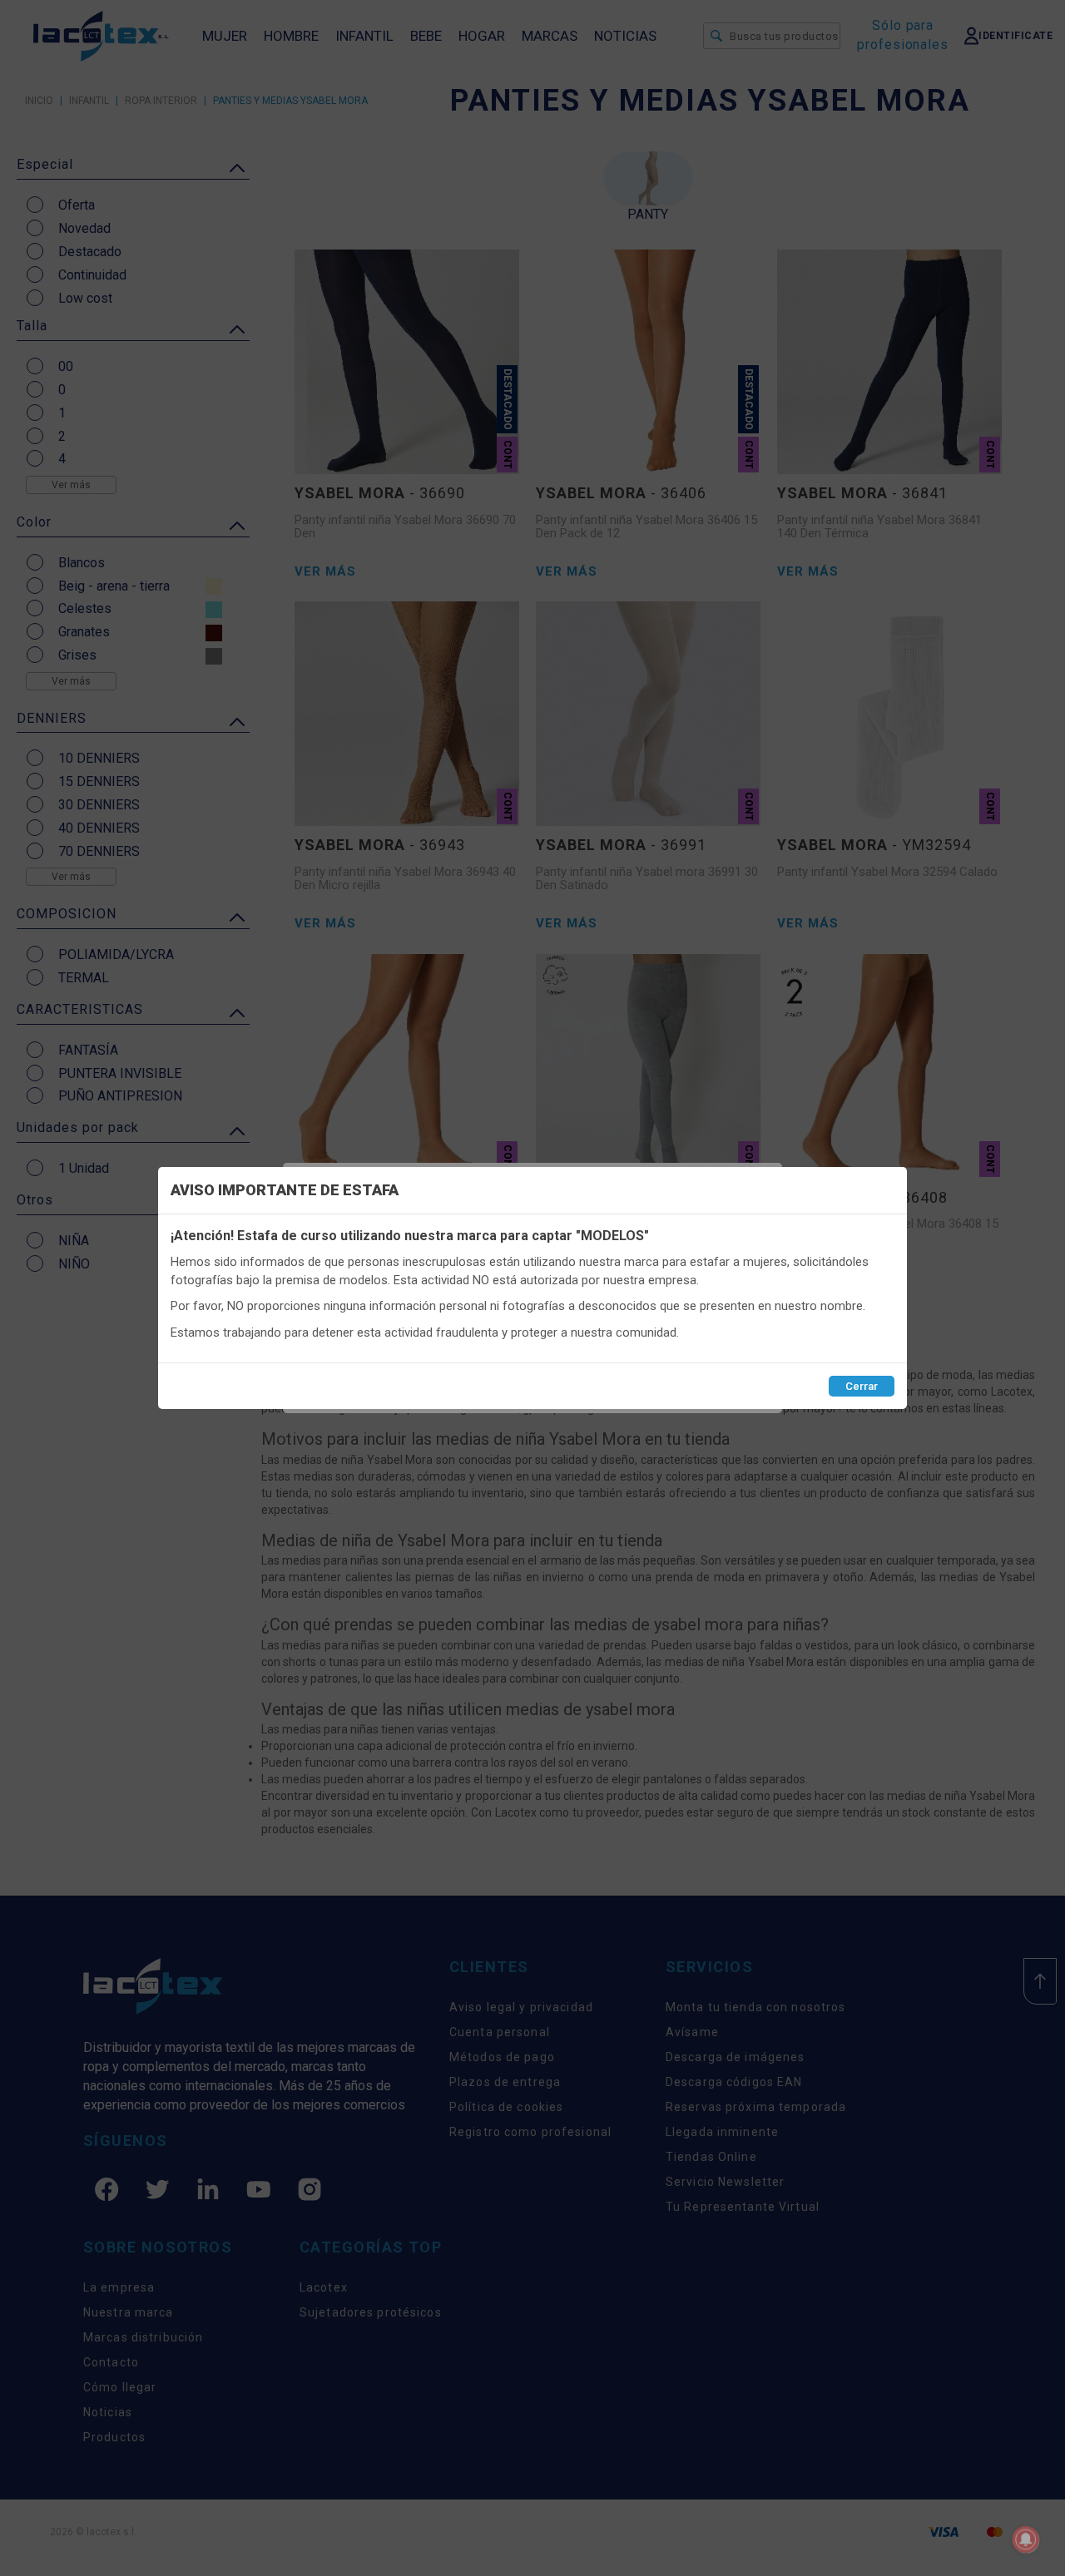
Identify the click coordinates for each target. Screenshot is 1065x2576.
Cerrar (862, 1386)
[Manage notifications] (1026, 2539)
